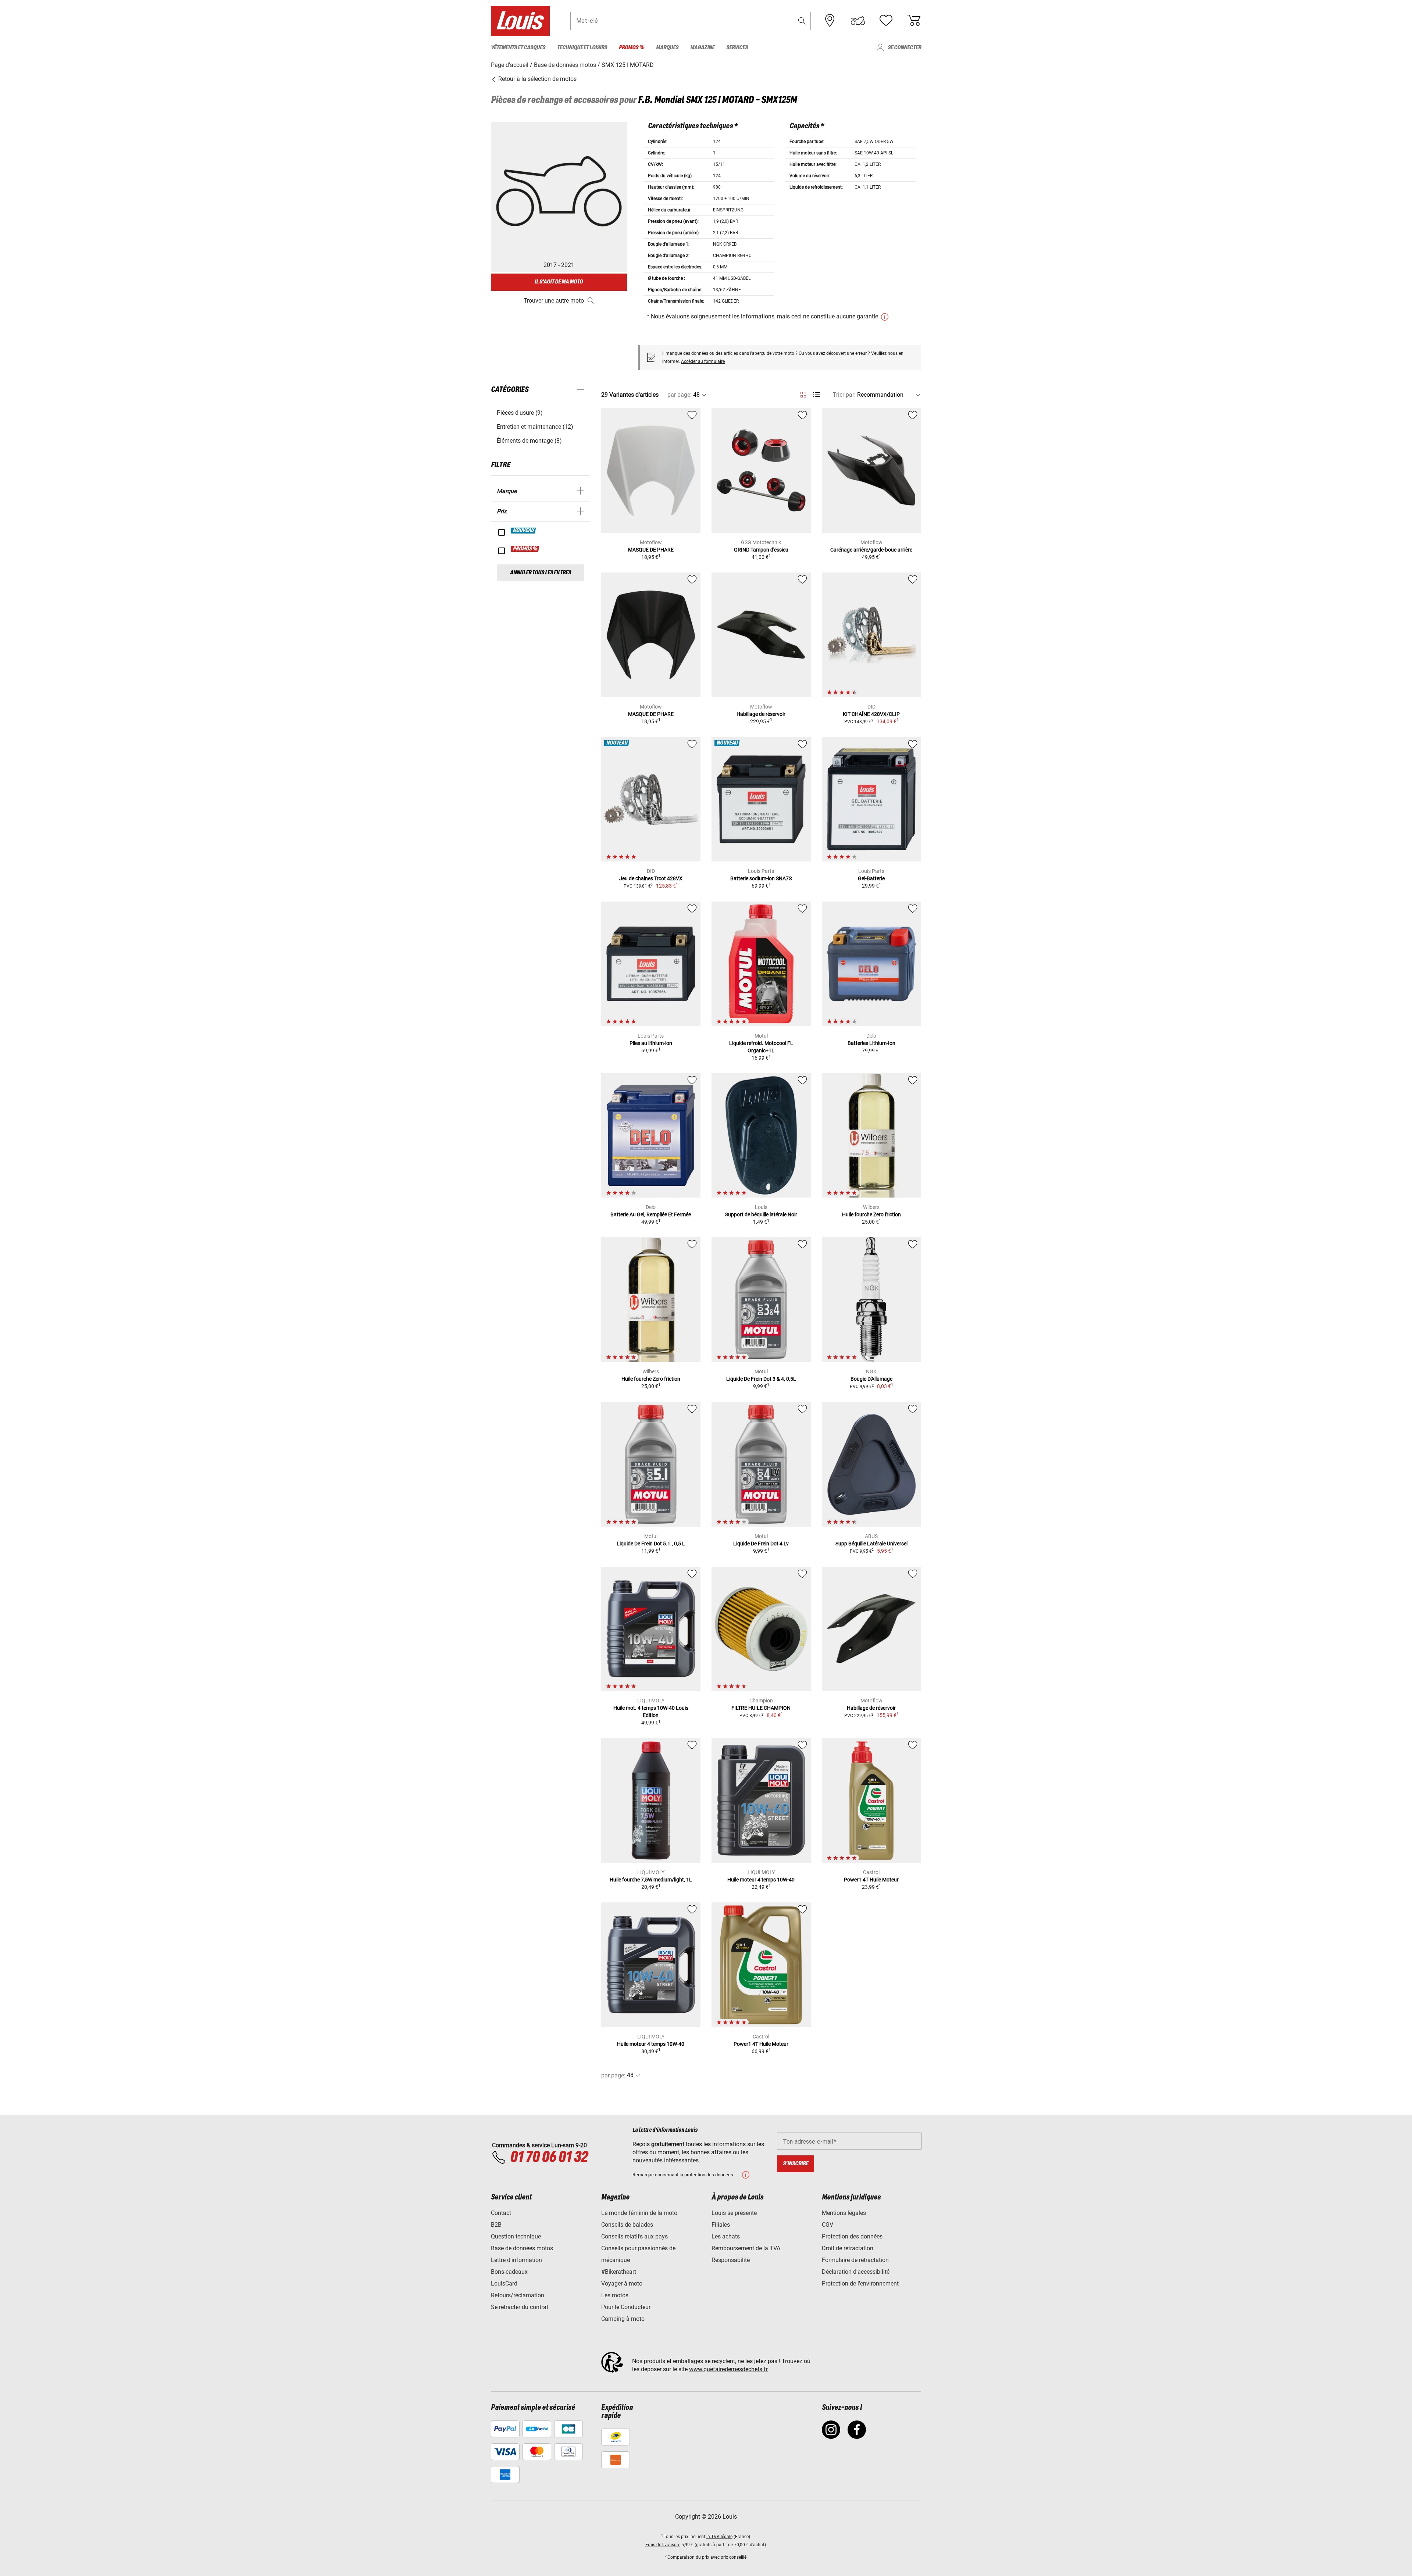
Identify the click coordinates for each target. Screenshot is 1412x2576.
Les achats (726, 2236)
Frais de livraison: (663, 2545)
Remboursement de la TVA (746, 2248)
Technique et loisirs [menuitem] (582, 48)
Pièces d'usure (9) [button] (520, 413)
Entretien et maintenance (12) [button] (535, 427)
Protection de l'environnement (860, 2284)
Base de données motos (522, 2248)
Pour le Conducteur (626, 2307)
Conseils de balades (627, 2225)
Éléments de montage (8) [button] (529, 441)
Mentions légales (844, 2213)
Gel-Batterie (871, 878)
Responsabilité (731, 2260)
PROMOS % (525, 549)
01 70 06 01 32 (549, 2158)
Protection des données (852, 2236)
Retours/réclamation (518, 2295)
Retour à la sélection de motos (537, 79)
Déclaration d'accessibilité (856, 2272)
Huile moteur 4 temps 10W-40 (761, 1880)
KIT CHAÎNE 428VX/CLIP (871, 714)
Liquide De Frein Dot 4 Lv (761, 1544)
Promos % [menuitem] (632, 48)
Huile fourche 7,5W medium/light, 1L (651, 1880)
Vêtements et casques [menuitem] (518, 48)
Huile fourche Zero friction (871, 1214)
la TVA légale (719, 2537)
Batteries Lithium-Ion (871, 1043)
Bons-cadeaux (509, 2272)
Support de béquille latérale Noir (761, 1214)
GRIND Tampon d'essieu (761, 550)
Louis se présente (734, 2213)
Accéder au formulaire (703, 361)
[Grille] (803, 393)
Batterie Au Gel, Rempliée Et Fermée (651, 1214)
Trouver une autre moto (554, 301)
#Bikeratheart (619, 2272)
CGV (828, 2225)
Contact (501, 2213)
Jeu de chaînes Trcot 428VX (651, 878)
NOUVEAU (524, 531)
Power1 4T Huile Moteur (871, 1880)
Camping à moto (623, 2319)
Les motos (615, 2295)
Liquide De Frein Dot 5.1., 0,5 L (651, 1544)
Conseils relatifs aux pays (634, 2236)
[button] (802, 21)
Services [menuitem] (737, 48)
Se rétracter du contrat (520, 2307)
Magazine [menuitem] (702, 48)
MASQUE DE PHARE (651, 550)
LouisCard (504, 2284)
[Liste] (816, 395)
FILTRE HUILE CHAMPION (761, 1708)
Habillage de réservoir (761, 714)
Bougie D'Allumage (871, 1379)
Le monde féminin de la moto (639, 2213)
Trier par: (844, 395)
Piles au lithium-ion (651, 1043)
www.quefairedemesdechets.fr (728, 2369)
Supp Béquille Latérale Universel (871, 1544)
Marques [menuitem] (667, 48)
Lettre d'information (516, 2260)
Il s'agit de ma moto (559, 282)
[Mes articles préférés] (886, 21)
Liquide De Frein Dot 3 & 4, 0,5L (761, 1379)
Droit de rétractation (848, 2248)
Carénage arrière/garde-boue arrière (871, 550)
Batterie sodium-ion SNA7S (761, 878)
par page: (680, 395)
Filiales (721, 2225)
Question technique (516, 2236)
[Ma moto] (858, 21)
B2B (496, 2225)
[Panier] (914, 21)
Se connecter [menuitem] (904, 48)
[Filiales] (830, 21)
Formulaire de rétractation (855, 2260)
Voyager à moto (622, 2284)
